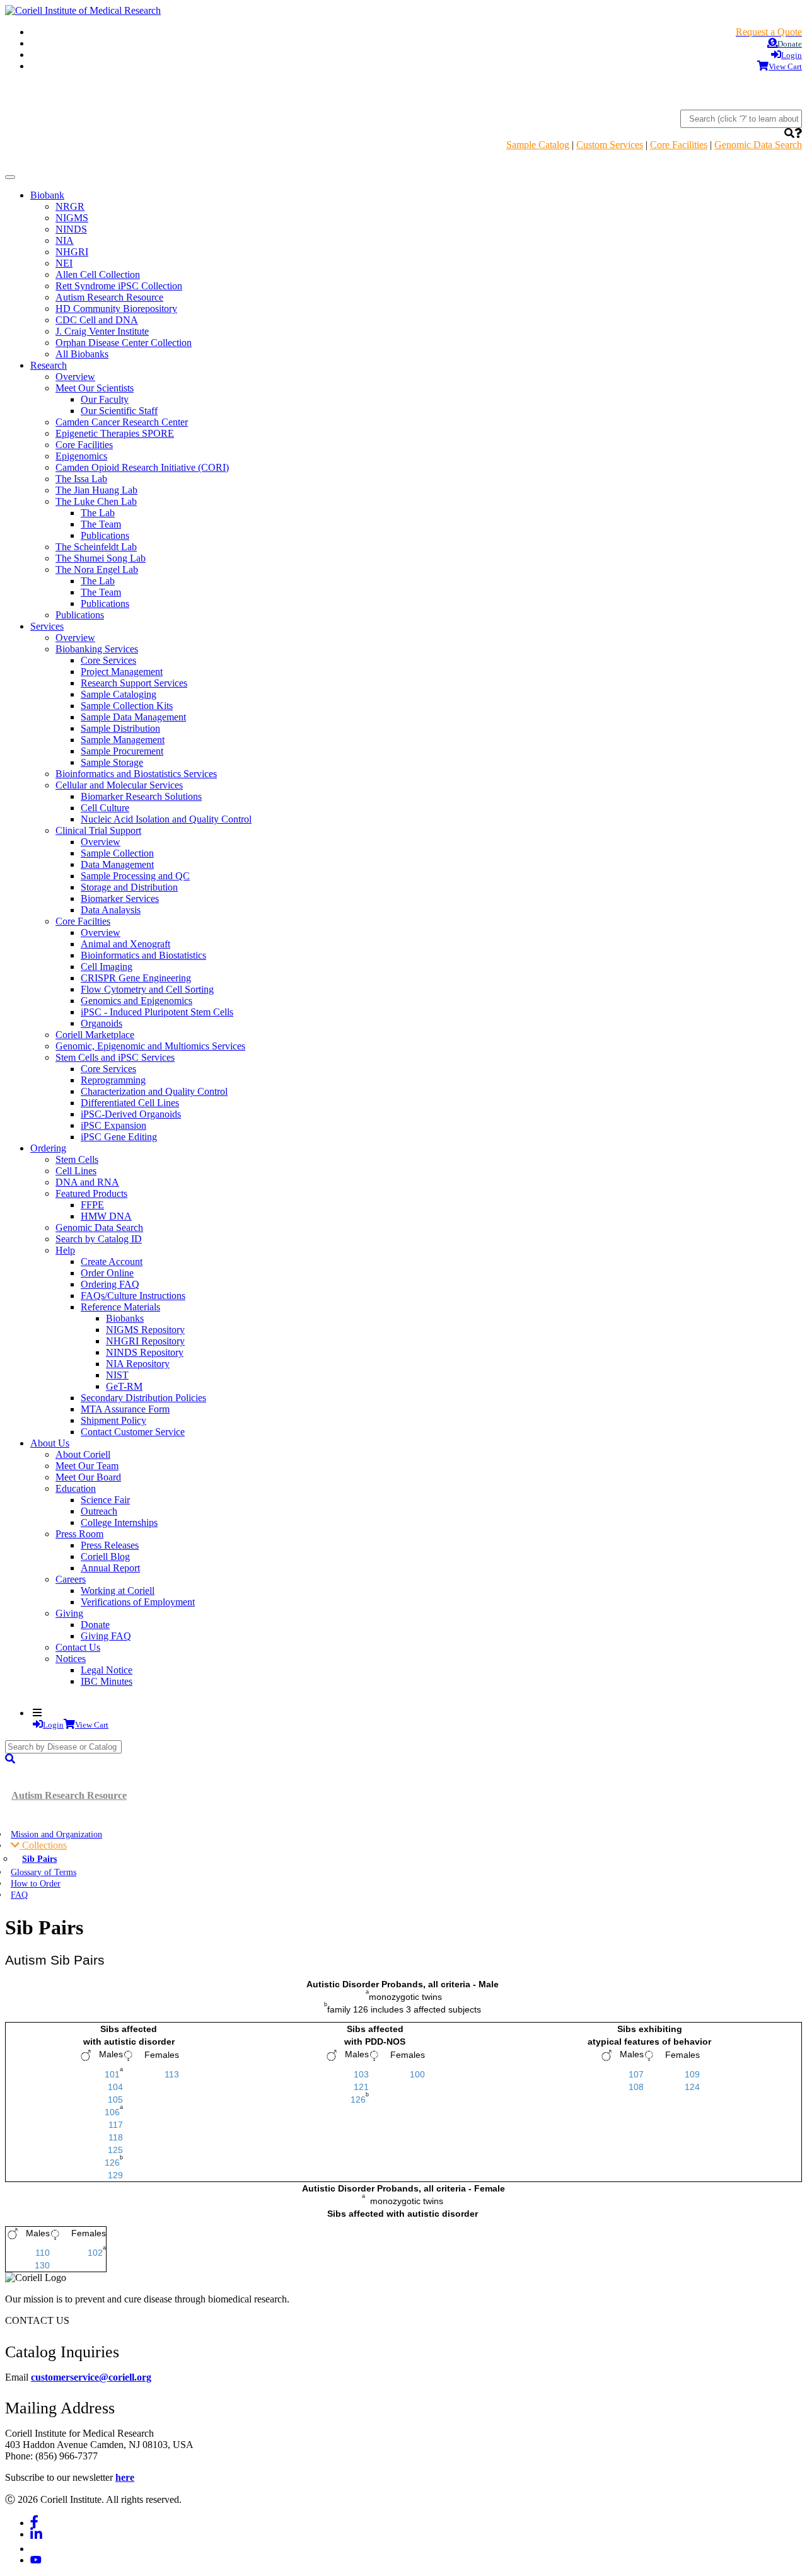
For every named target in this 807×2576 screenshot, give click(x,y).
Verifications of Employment (138, 1602)
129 (115, 2175)
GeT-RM (124, 1386)
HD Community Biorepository (116, 309)
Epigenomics (81, 456)
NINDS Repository (145, 1352)
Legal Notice (107, 1670)
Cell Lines (76, 1171)
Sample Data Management (133, 717)
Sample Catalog (538, 145)
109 (692, 2074)
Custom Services (610, 145)
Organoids (102, 1023)
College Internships (119, 1522)
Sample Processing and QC (135, 876)
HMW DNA (106, 1216)
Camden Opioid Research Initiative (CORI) (142, 467)
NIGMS (72, 218)
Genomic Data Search (758, 145)
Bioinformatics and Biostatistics (143, 955)
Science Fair (105, 1500)
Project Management (122, 672)
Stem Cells (77, 1159)
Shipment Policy (113, 1420)
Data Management (117, 864)
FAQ (19, 1895)
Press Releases (110, 1545)
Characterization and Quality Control (154, 1091)
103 (361, 2074)
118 (116, 2137)
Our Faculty (105, 399)
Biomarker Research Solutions (141, 796)
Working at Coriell (118, 1591)
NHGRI (72, 252)
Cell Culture (105, 808)
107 (636, 2074)
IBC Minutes (107, 1681)
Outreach (99, 1511)
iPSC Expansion (113, 1125)
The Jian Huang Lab (96, 490)
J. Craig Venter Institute (102, 331)
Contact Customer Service (133, 1432)
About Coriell (83, 1454)
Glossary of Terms (44, 1872)
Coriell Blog (105, 1557)
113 (172, 2074)
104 (115, 2087)
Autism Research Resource (109, 297)
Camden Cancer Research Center (122, 422)
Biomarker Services (120, 898)
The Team (101, 524)
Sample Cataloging (119, 694)
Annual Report (110, 1568)
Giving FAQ (106, 1636)
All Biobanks (82, 354)
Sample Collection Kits (127, 706)
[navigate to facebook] (34, 2523)
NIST (117, 1375)
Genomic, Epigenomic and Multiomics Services (150, 1046)
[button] (789, 133)
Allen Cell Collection (98, 274)
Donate (95, 1625)
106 (112, 2112)
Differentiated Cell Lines (130, 1103)
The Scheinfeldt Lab (96, 547)
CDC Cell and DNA (97, 320)
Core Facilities (679, 145)
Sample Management (123, 740)
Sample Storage (112, 762)
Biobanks (125, 1318)
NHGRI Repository (145, 1341)
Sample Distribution (120, 728)
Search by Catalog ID (99, 1239)
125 (115, 2150)
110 (43, 2253)
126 (112, 2163)
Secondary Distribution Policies (143, 1398)
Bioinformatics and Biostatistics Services (136, 774)
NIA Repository (138, 1364)
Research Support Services (134, 683)
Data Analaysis (111, 910)
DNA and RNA (87, 1182)
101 (112, 2074)
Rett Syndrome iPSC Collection (119, 286)
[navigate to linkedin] (36, 2534)
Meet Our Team (87, 1466)
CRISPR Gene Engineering (136, 978)
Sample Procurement (122, 751)
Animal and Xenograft (125, 944)
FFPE (92, 1205)
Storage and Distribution (129, 887)
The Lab (98, 513)
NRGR (70, 206)
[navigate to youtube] (36, 2560)
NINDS (71, 229)
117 (116, 2125)
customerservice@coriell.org (91, 2377)
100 (417, 2074)
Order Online (107, 1273)
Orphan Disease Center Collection (124, 343)
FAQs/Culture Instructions (133, 1296)
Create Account (112, 1262)
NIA (65, 240)
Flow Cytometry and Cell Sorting (147, 989)
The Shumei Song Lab (101, 558)
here (125, 2477)
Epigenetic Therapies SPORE (115, 433)
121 (361, 2087)
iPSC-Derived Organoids (131, 1114)
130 (42, 2265)
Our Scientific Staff (119, 411)
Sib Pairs (39, 1859)
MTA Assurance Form (125, 1409)
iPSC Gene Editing (119, 1137)
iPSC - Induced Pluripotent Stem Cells (157, 1012)
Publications (105, 535)
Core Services (108, 660)
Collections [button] (43, 1845)
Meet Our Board (88, 1477)
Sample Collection (117, 853)
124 (692, 2087)
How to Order (36, 1883)
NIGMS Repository (145, 1330)
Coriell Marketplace (95, 1035)
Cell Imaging (107, 967)
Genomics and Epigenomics (136, 1001)
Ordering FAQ (110, 1284)
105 (115, 2099)
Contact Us (78, 1647)
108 (636, 2087)
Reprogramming (113, 1080)
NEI (64, 263)
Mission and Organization (56, 1834)
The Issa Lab (81, 479)
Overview (75, 377)
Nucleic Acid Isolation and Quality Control (166, 819)
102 (95, 2253)
